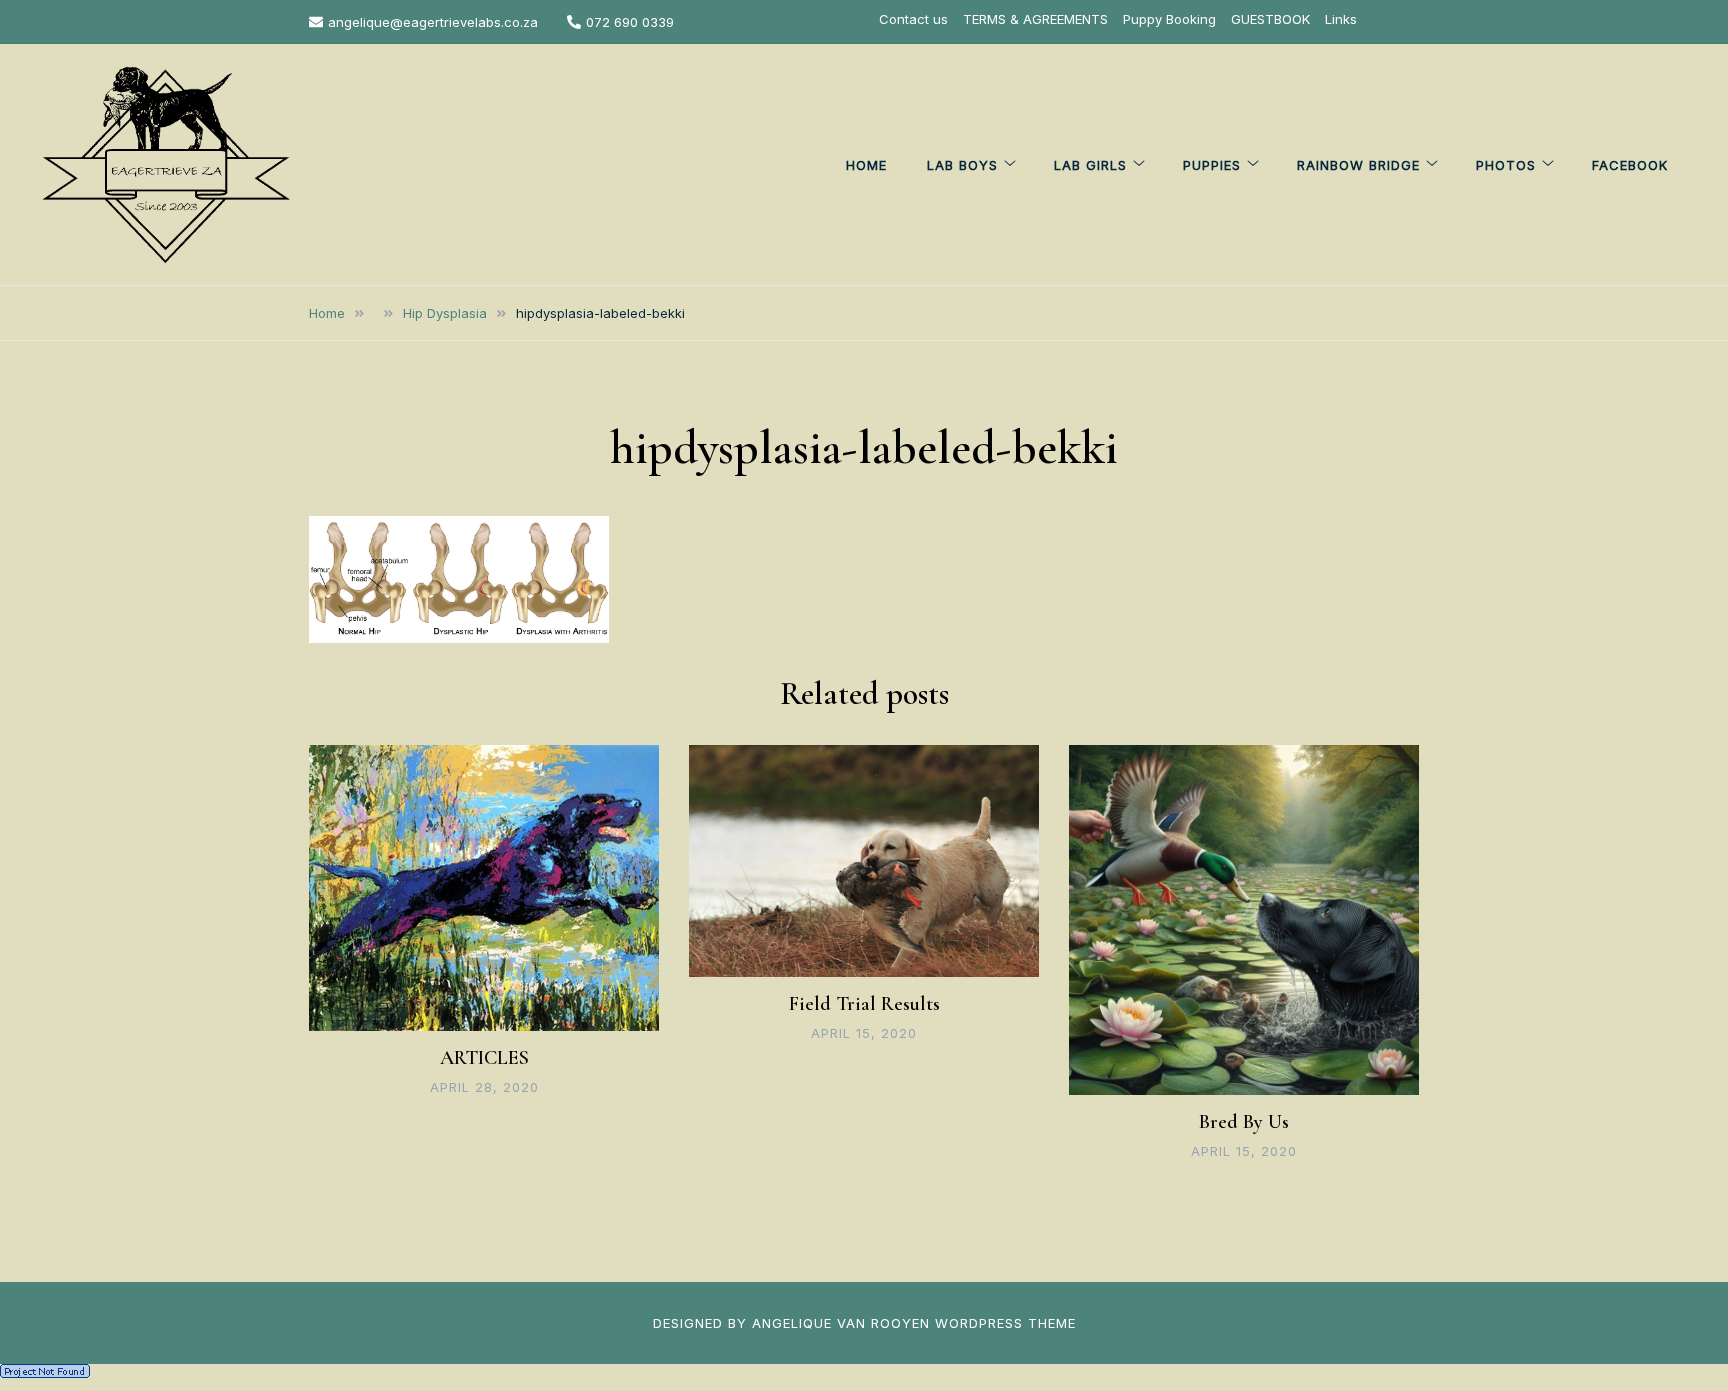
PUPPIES (1212, 165)
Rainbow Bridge (1358, 165)
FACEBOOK (1630, 165)
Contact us (913, 19)
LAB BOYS (962, 165)
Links (1341, 19)
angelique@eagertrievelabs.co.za (433, 22)
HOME (866, 165)
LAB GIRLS (1090, 165)
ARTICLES (484, 1058)
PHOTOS (1506, 165)
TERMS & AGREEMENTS (1035, 19)
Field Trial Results (864, 1004)
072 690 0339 (630, 22)
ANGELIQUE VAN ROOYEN (841, 1323)
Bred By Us (1244, 1122)
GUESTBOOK (1270, 19)
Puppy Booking (1169, 19)
